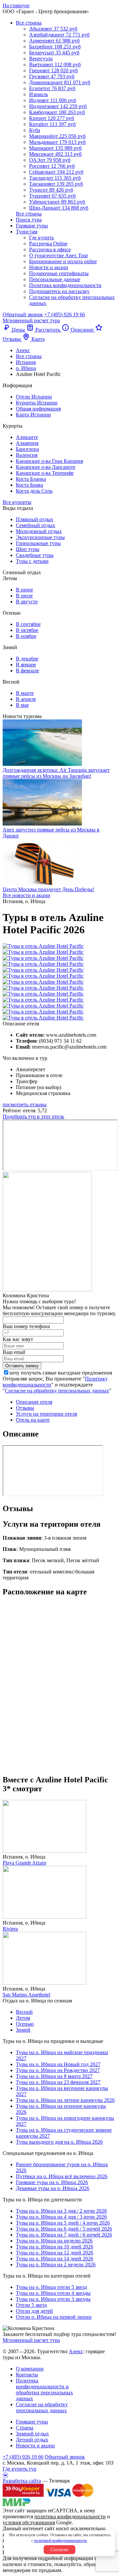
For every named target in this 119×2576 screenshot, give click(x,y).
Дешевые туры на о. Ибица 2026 (53, 2188)
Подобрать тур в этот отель (33, 1116)
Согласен (59, 2550)
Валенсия (27, 455)
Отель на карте (33, 1420)
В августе (27, 602)
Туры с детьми (32, 561)
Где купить (41, 238)
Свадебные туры (35, 555)
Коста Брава (29, 485)
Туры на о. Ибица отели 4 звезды (53, 2293)
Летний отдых (32, 2440)
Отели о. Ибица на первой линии (54, 2317)
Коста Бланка (31, 479)
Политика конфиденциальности (65, 285)
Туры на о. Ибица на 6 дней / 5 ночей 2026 (64, 2229)
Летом (23, 2018)
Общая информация (38, 409)
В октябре (27, 630)
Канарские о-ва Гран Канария (49, 461)
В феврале (27, 671)
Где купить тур (20, 2469)
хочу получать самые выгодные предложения (61, 1373)
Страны (25, 2428)
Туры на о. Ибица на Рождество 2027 (58, 2070)
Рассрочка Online (48, 244)
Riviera (10, 1929)
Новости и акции (49, 267)
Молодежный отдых (39, 531)
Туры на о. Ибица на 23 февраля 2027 (58, 2082)
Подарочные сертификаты (59, 273)
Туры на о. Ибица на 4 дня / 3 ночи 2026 (61, 2217)
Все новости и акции (26, 895)
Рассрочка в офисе (50, 249)
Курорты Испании (37, 403)
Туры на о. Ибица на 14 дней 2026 (55, 2259)
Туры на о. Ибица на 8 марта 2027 (54, 2076)
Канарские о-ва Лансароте (46, 467)
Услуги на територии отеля (46, 1414)
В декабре (27, 659)
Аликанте (27, 437)
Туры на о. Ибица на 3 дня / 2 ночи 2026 (61, 2211)
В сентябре (28, 624)
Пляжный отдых (35, 519)
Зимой (23, 2030)
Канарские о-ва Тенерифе (45, 473)
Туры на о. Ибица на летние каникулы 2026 (65, 2100)
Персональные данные (55, 279)
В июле (24, 596)
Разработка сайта (22, 2481)
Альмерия (27, 443)
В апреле (26, 699)
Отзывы (25, 1408)
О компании (30, 2369)
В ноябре (26, 636)
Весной (24, 2012)
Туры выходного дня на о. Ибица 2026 (59, 2142)
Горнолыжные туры (38, 543)
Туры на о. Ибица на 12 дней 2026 (55, 2253)
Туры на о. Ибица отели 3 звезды (53, 2299)
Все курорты (17, 502)
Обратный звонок (65, 2457)
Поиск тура (29, 220)
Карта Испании (33, 415)
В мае (22, 705)
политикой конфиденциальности (60, 2541)
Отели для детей (34, 2311)
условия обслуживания (29, 2522)
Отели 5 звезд (31, 2305)
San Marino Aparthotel (26, 1995)
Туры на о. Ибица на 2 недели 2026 (56, 2265)
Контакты (27, 2375)
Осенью (25, 2024)
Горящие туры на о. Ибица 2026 (52, 2182)
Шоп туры (28, 549)
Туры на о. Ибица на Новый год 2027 (58, 2064)
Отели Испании (34, 397)
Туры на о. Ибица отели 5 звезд (51, 2287)
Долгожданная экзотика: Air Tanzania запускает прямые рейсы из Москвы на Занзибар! (56, 773)
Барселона (27, 449)
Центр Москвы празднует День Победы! (48, 889)
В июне (24, 590)
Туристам (27, 232)
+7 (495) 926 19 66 (65, 314)
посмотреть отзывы (25, 1104)
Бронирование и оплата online (63, 261)
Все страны (29, 23)
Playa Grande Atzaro (24, 1863)
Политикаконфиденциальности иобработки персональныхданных (44, 2390)
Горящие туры (32, 226)
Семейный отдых (36, 525)
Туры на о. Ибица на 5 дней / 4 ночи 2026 (63, 2223)
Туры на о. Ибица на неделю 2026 (54, 2241)
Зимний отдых (32, 2434)
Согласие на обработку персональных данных (57, 1391)
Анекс (76, 2351)
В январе (26, 665)
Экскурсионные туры (40, 537)
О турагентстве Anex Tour (59, 255)
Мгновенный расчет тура (31, 2340)
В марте (25, 693)
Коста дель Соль (34, 491)
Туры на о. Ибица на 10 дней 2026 (55, 2247)
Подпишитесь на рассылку (59, 291)
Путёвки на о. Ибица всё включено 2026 (62, 2176)
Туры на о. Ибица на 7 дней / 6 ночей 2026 (64, 2235)
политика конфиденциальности (70, 2516)
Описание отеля (34, 1402)
